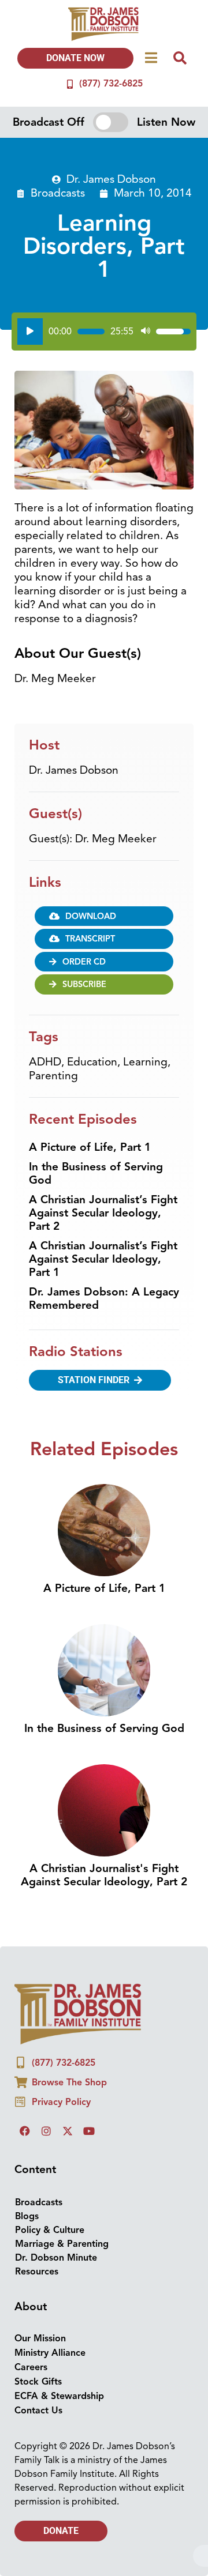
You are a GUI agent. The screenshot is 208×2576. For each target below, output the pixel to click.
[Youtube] (89, 2131)
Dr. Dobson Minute (56, 2258)
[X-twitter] (68, 2131)
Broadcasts (58, 193)
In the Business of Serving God (96, 1174)
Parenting (53, 1076)
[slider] (91, 332)
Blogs (27, 2216)
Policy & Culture (50, 2230)
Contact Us (38, 2411)
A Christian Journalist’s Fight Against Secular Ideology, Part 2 (103, 1213)
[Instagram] (46, 2131)
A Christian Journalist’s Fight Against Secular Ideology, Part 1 (103, 1259)
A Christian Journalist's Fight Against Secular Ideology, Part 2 (104, 1875)
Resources (37, 2272)
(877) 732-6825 (111, 84)
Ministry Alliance (50, 2353)
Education (92, 1062)
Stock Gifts (38, 2382)
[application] (104, 332)
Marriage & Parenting (62, 2244)
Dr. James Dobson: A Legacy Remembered (104, 1299)
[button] (104, 939)
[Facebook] (25, 2131)
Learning (145, 1062)
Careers (31, 2367)
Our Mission (40, 2338)
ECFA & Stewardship (59, 2396)
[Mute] (146, 332)
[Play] (30, 332)
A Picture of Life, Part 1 (90, 1147)
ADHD (45, 1062)
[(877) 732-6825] (70, 84)
